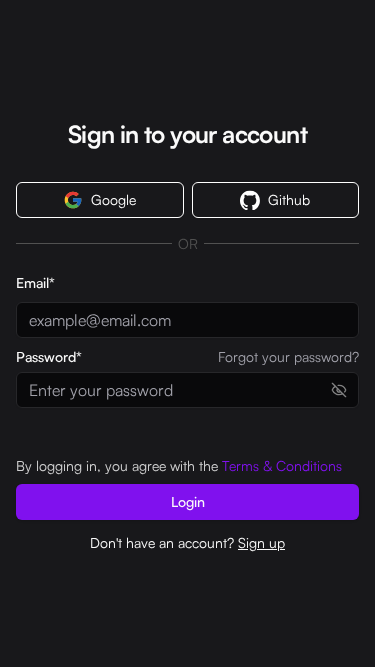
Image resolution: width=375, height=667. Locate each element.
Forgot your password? (288, 357)
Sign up (261, 542)
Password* (49, 357)
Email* (35, 282)
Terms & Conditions (282, 465)
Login (188, 501)
